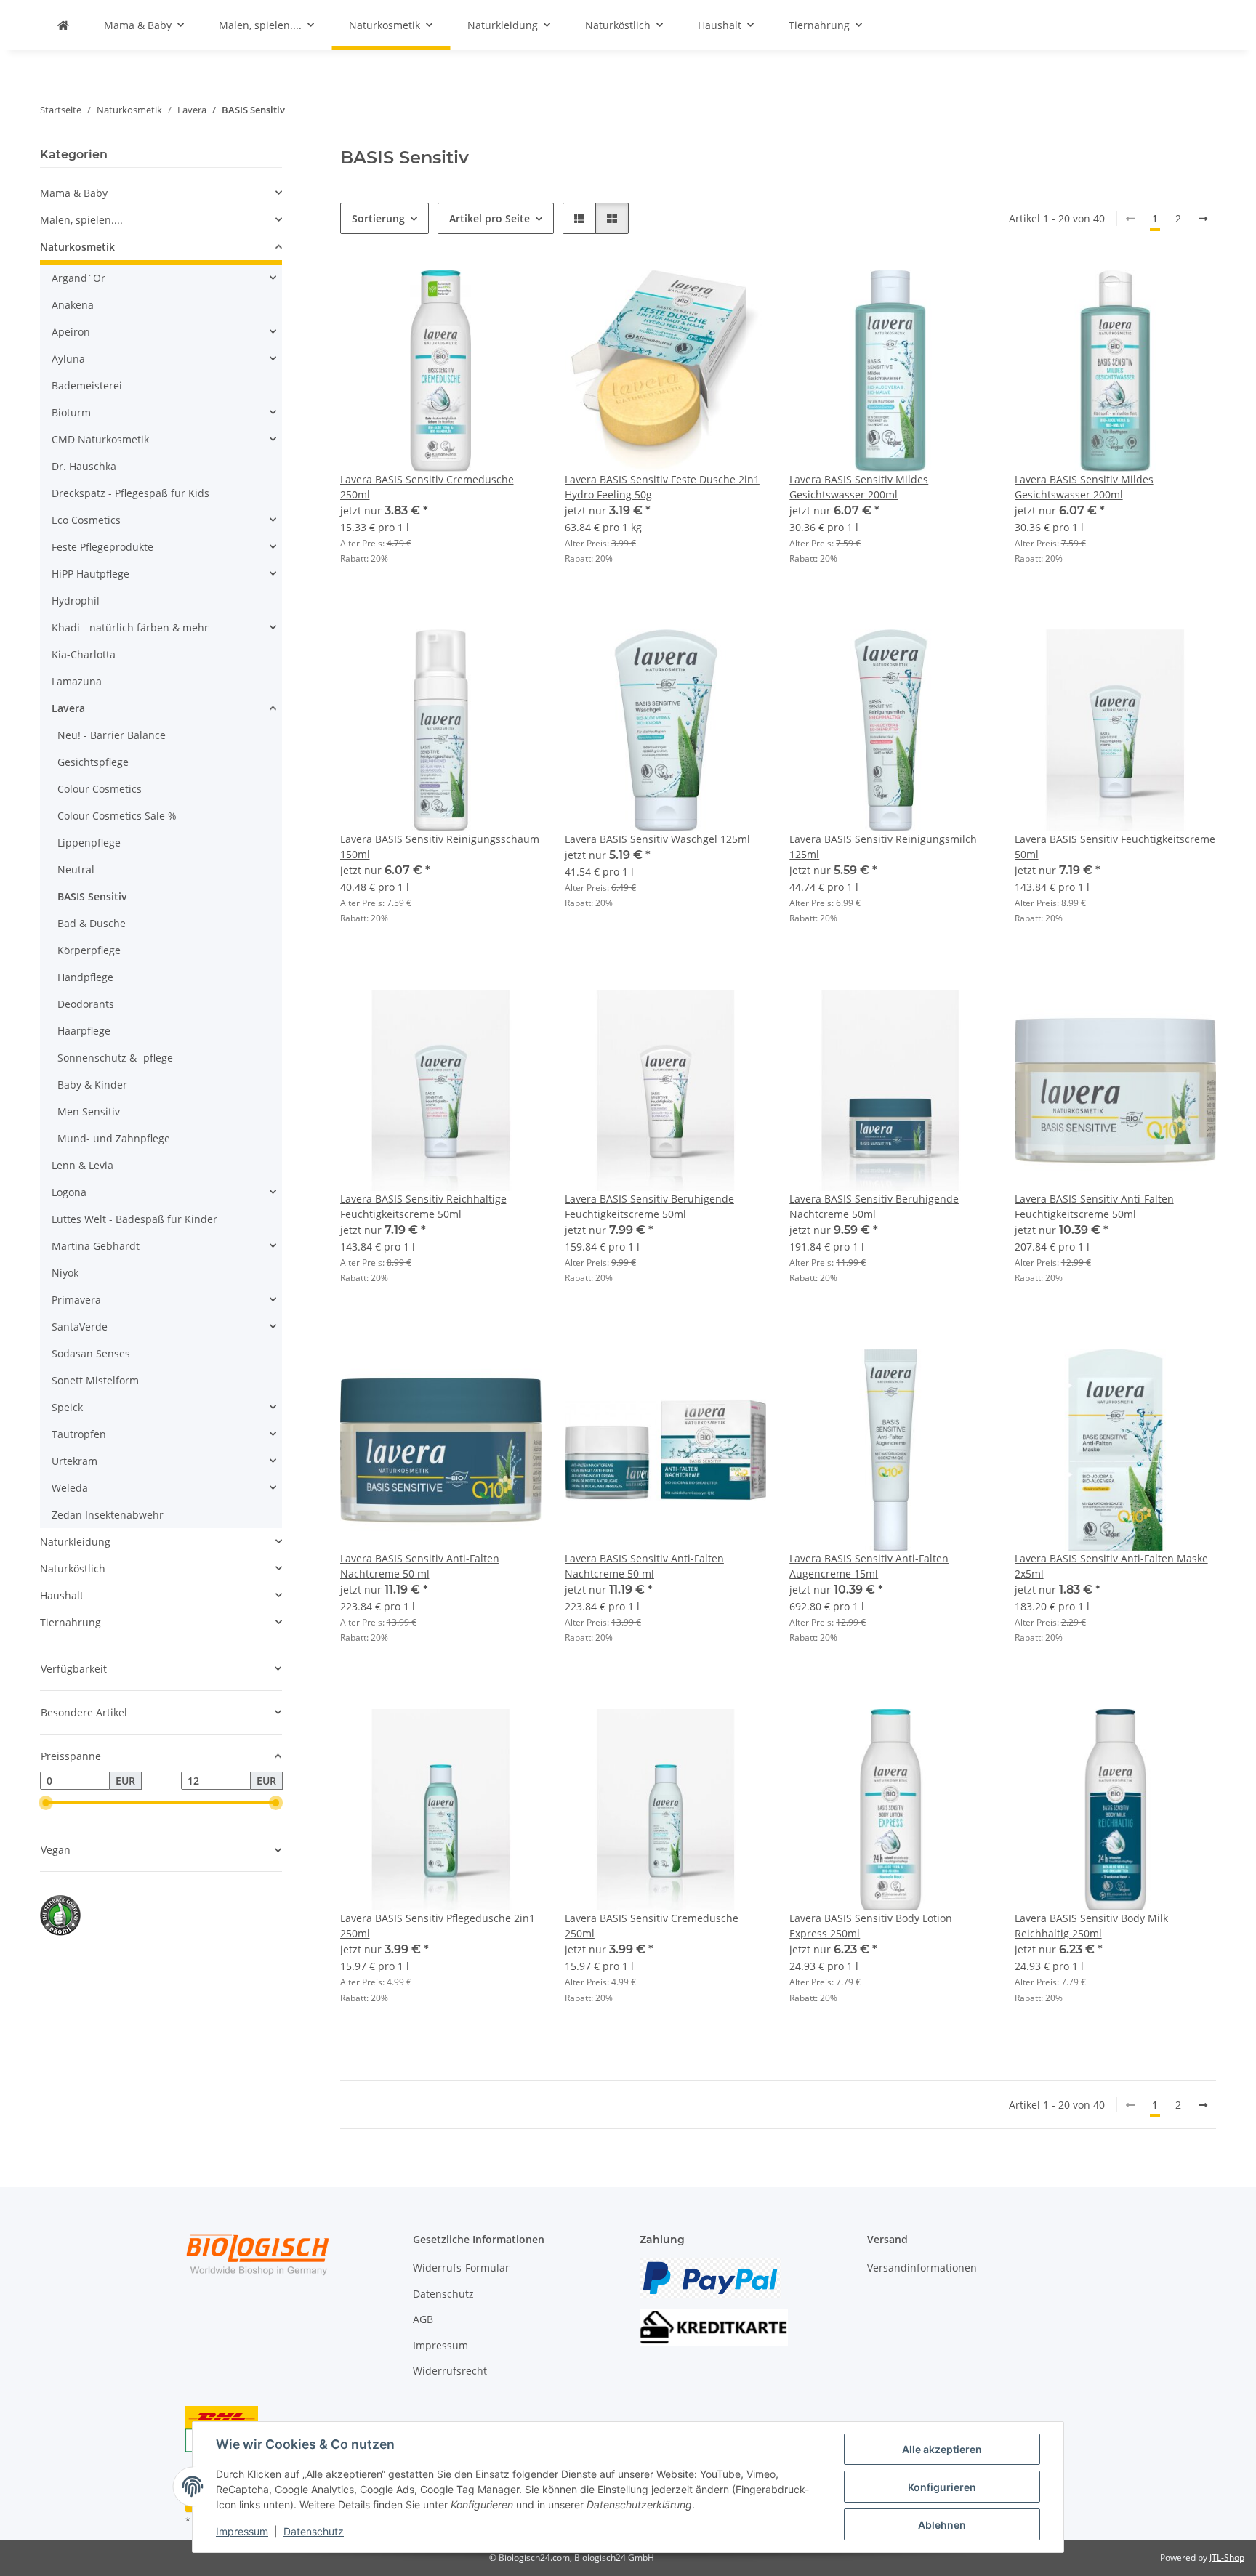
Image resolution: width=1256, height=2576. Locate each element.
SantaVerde (80, 1327)
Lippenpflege (89, 843)
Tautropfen (79, 1434)
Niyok (65, 1273)
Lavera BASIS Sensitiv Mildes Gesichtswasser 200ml (859, 487)
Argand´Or (78, 278)
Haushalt (62, 1595)
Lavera (68, 708)
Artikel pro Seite (490, 218)
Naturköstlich (73, 1568)
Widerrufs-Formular (461, 2268)
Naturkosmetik (77, 247)
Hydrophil (76, 601)
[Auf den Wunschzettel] (517, 294)
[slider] (46, 1803)
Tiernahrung (71, 1622)
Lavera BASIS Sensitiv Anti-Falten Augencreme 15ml (869, 1566)
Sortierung (378, 218)
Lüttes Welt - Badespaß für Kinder (134, 1219)
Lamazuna (77, 681)
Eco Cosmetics (86, 520)
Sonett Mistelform (95, 1380)
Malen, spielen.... (81, 220)
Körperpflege (89, 950)
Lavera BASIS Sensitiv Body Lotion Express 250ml (871, 1926)
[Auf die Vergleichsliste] (479, 294)
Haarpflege (84, 1031)
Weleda (70, 1488)
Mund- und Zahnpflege (114, 1138)
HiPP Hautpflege (90, 574)
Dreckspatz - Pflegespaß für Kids (130, 493)
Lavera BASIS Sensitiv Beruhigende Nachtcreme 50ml (874, 1206)
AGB (423, 2319)
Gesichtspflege (93, 762)
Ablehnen (942, 2525)
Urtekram (75, 1461)
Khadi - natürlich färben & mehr (130, 627)
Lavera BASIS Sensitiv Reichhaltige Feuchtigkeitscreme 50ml (423, 1206)
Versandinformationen (922, 2268)
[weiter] (1203, 219)
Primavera (76, 1300)
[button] (579, 218)
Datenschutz (314, 2531)
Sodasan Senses (91, 1353)
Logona (69, 1192)
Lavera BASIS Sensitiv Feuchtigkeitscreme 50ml (1115, 847)
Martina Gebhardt (96, 1246)
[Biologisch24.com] (63, 25)
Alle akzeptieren (942, 2449)
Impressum (242, 2531)
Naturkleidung (75, 1542)
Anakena (73, 305)
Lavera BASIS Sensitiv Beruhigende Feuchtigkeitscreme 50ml (649, 1206)
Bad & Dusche (92, 923)
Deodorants (86, 1004)
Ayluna (68, 359)
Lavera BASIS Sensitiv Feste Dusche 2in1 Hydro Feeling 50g (662, 487)
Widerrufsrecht (450, 2371)
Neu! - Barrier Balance (112, 735)
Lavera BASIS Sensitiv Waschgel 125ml (657, 839)
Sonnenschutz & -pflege (115, 1058)
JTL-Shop (1227, 2557)
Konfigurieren (942, 2487)
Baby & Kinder (92, 1085)
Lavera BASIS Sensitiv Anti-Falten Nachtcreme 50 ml (420, 1566)
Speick (67, 1407)
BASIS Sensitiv (92, 896)
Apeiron (71, 332)
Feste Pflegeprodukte (102, 547)
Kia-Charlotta (84, 654)
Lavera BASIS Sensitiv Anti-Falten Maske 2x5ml (1111, 1566)
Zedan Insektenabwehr (108, 1515)
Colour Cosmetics (100, 789)
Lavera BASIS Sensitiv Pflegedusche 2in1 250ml (438, 1926)
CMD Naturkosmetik (100, 439)
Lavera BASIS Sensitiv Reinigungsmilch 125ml (883, 847)
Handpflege (85, 977)
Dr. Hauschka (84, 466)
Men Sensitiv (89, 1111)
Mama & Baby (74, 193)
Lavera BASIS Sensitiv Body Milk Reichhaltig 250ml (1091, 1926)
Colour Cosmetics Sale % (117, 816)
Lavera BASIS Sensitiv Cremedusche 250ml (427, 487)
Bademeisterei (87, 385)
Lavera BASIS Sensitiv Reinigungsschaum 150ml (440, 847)
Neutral (76, 869)
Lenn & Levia (82, 1165)
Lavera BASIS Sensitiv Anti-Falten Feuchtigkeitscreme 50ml (1094, 1206)
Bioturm (71, 412)
